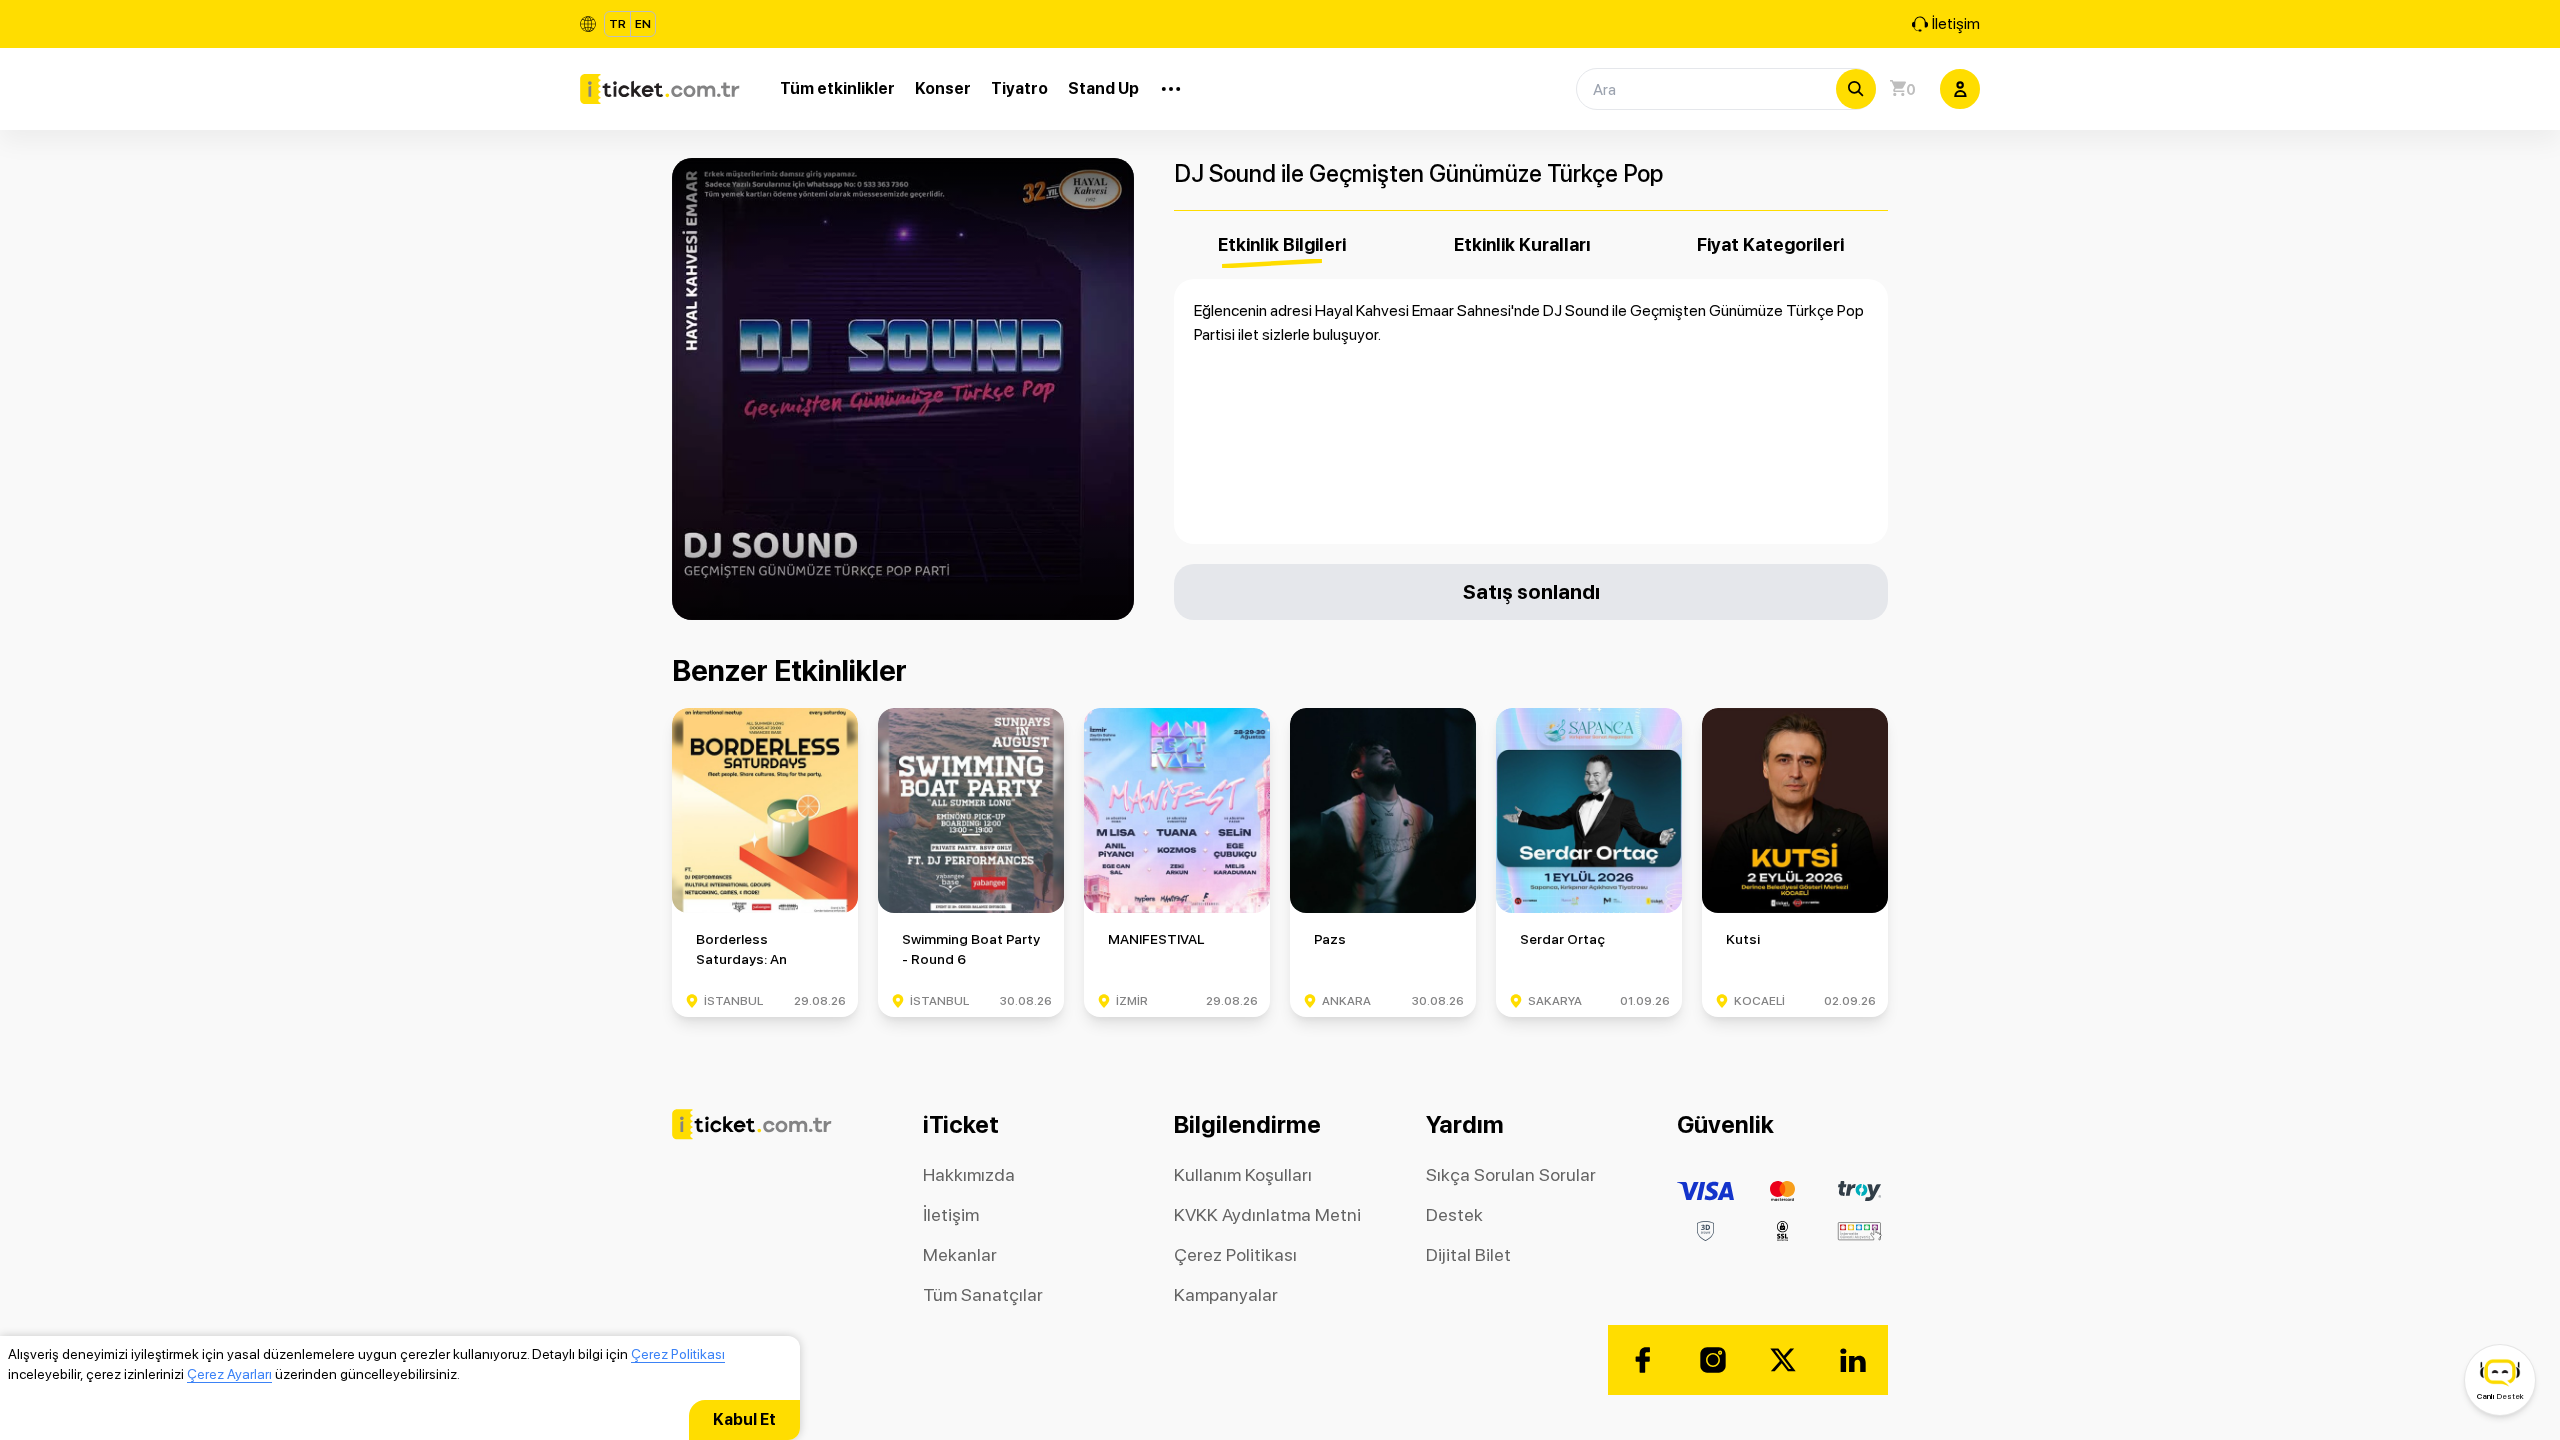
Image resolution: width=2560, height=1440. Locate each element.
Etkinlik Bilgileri (1282, 244)
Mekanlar (960, 1254)
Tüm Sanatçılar (983, 1294)
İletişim (1956, 23)
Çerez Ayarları (229, 1374)
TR (617, 24)
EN (643, 24)
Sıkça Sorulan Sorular (1511, 1174)
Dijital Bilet (1468, 1254)
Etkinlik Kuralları (1522, 244)
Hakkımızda (969, 1174)
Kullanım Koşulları (1243, 1174)
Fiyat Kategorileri (1770, 244)
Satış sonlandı (1531, 591)
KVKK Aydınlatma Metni (1267, 1214)
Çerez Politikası (678, 1354)
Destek (1454, 1214)
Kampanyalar (1226, 1294)
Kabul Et (744, 1419)
